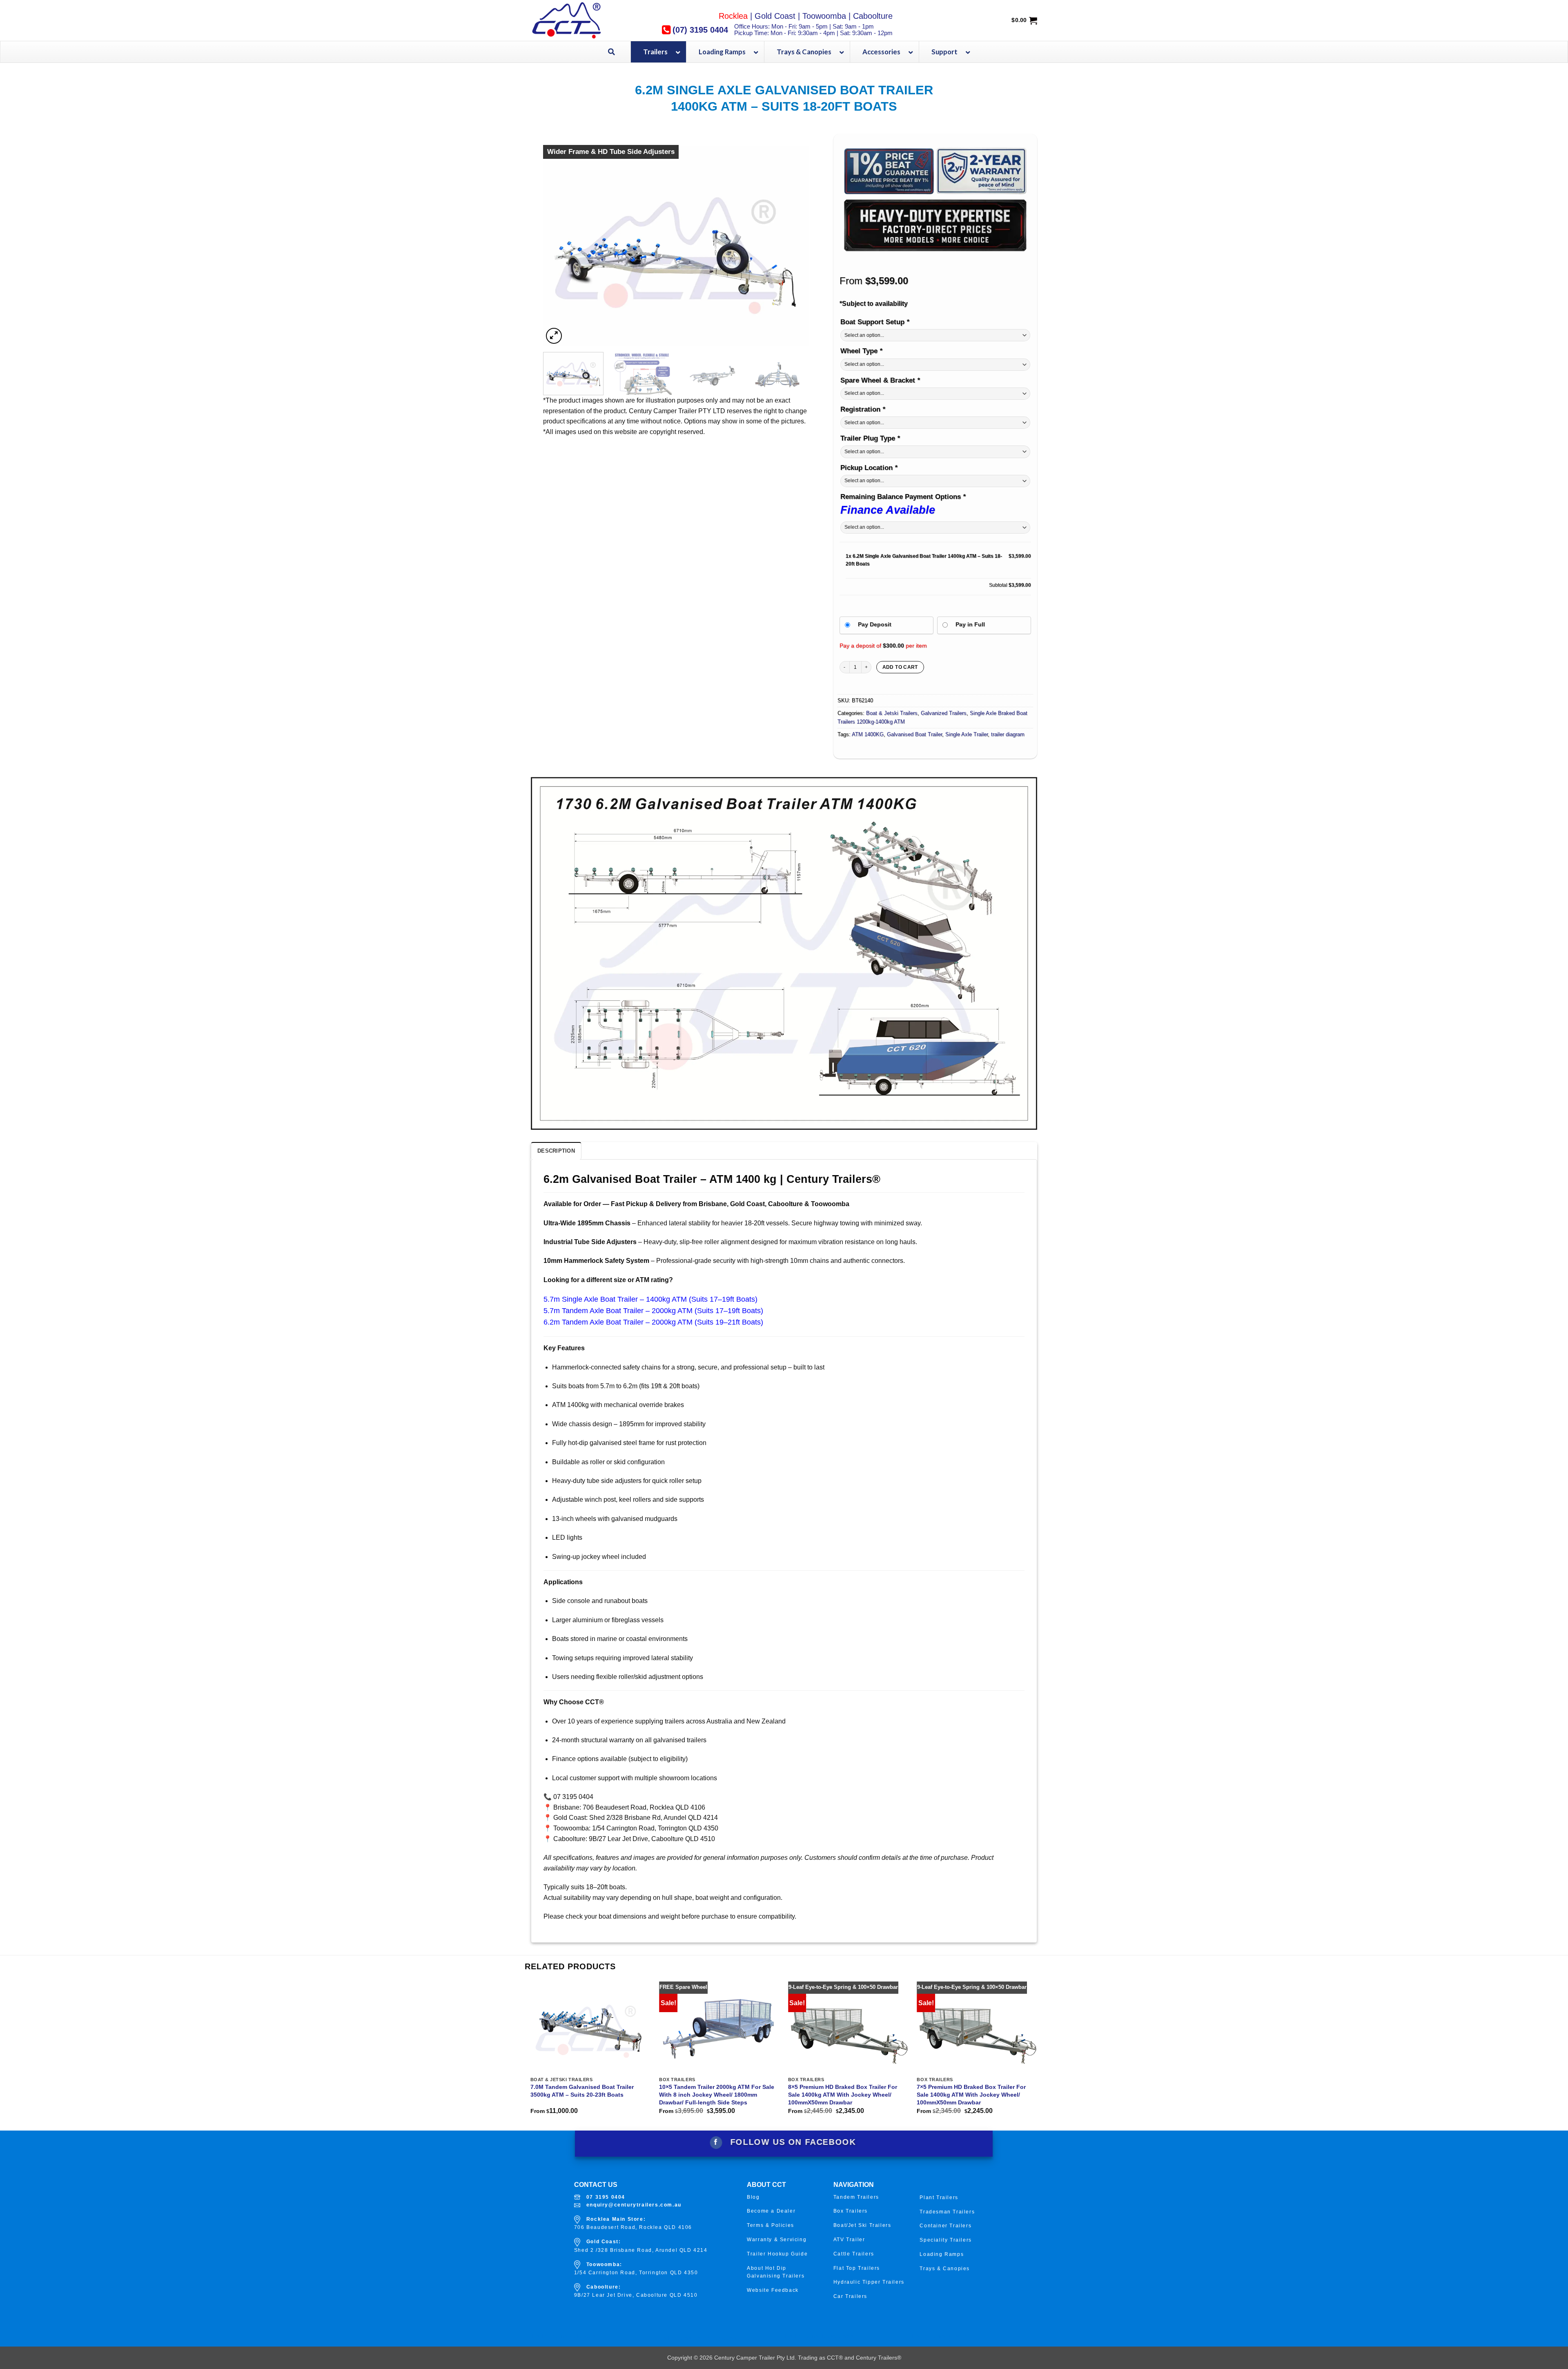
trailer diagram (1008, 734)
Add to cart (900, 667)
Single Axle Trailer (967, 734)
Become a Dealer (771, 2211)
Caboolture (873, 16)
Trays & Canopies (945, 2269)
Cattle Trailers (854, 2254)
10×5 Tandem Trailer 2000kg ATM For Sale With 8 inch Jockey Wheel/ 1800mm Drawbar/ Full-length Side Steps (717, 2094)
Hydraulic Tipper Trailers (869, 2282)
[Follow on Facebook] (716, 2142)
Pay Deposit (875, 624)
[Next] (793, 246)
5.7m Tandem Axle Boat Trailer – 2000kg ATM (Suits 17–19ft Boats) (653, 1311)
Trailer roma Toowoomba (819, 2336)
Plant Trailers (939, 2198)
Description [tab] (556, 1151)
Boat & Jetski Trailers (892, 713)
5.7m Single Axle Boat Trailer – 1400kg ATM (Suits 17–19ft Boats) (650, 1299)
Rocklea (733, 16)
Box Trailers (851, 2211)
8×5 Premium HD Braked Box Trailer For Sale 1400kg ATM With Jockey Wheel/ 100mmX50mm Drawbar (843, 2094)
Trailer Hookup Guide (777, 2254)
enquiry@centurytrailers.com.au (634, 2205)
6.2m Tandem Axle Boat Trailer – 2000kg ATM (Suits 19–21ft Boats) (653, 1322)
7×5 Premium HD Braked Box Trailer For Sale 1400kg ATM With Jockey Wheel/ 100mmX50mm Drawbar (971, 2094)
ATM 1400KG (868, 734)
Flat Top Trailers (857, 2268)
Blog (753, 2197)
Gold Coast (775, 16)
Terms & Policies (771, 2225)
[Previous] (559, 246)
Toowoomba (824, 16)
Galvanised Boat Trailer (914, 734)
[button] (554, 336)
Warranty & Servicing (777, 2240)
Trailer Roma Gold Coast (566, 2336)
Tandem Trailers (856, 2197)
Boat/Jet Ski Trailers (862, 2225)
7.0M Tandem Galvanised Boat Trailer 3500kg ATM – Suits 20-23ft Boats (582, 2091)
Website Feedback (773, 2290)
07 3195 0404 (606, 2197)
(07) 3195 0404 (700, 30)
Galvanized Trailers (944, 713)
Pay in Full (970, 624)
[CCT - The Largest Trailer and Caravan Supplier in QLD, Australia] (582, 20)
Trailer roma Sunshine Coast (698, 2338)
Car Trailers (850, 2296)
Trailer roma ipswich (940, 2336)
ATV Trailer (849, 2240)
